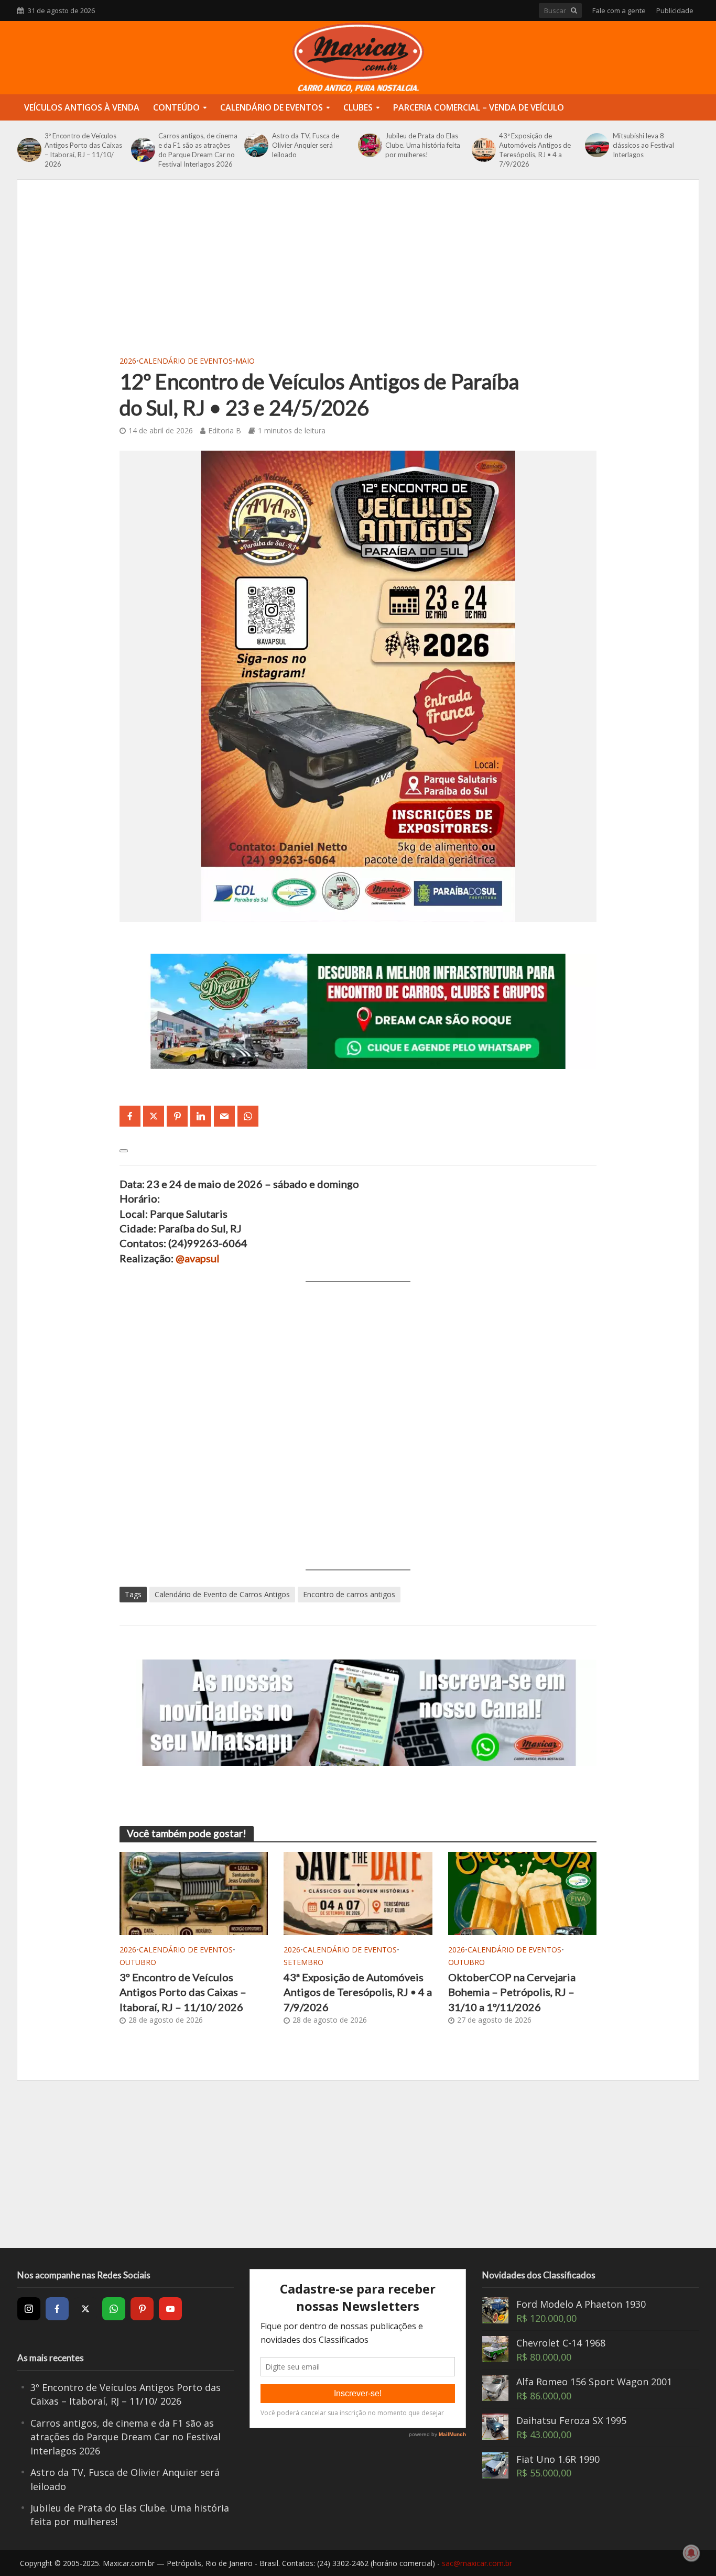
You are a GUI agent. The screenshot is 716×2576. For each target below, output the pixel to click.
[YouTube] (170, 2309)
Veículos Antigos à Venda (82, 107)
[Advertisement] (358, 274)
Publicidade (675, 10)
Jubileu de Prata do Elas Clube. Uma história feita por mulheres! (423, 145)
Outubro (138, 1962)
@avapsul (198, 1258)
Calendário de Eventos (272, 107)
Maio (245, 361)
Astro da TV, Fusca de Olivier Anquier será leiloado (306, 145)
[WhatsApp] (114, 2309)
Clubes (358, 107)
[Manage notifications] (691, 2553)
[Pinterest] (142, 2309)
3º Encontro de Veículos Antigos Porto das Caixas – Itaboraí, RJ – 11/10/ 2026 (83, 150)
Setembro (303, 1962)
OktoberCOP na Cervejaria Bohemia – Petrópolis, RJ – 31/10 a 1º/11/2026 (512, 1992)
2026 (128, 361)
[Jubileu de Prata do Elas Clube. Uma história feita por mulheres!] (369, 145)
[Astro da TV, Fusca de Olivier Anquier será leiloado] (255, 145)
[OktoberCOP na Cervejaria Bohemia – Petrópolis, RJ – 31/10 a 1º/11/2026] (522, 1892)
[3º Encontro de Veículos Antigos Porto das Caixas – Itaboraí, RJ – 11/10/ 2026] (28, 150)
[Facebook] (57, 2309)
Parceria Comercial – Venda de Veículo (479, 107)
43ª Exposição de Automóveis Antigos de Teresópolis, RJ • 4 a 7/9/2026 (535, 150)
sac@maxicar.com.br (477, 2563)
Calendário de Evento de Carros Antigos (222, 1594)
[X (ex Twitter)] (85, 2309)
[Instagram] (29, 2309)
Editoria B (225, 430)
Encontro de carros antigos (349, 1594)
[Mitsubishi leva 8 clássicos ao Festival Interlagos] (596, 145)
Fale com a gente (619, 10)
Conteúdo (176, 107)
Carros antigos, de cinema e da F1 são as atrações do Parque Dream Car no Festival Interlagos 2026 (198, 150)
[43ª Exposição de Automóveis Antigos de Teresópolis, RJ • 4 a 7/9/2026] (483, 150)
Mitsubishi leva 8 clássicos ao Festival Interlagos (643, 145)
